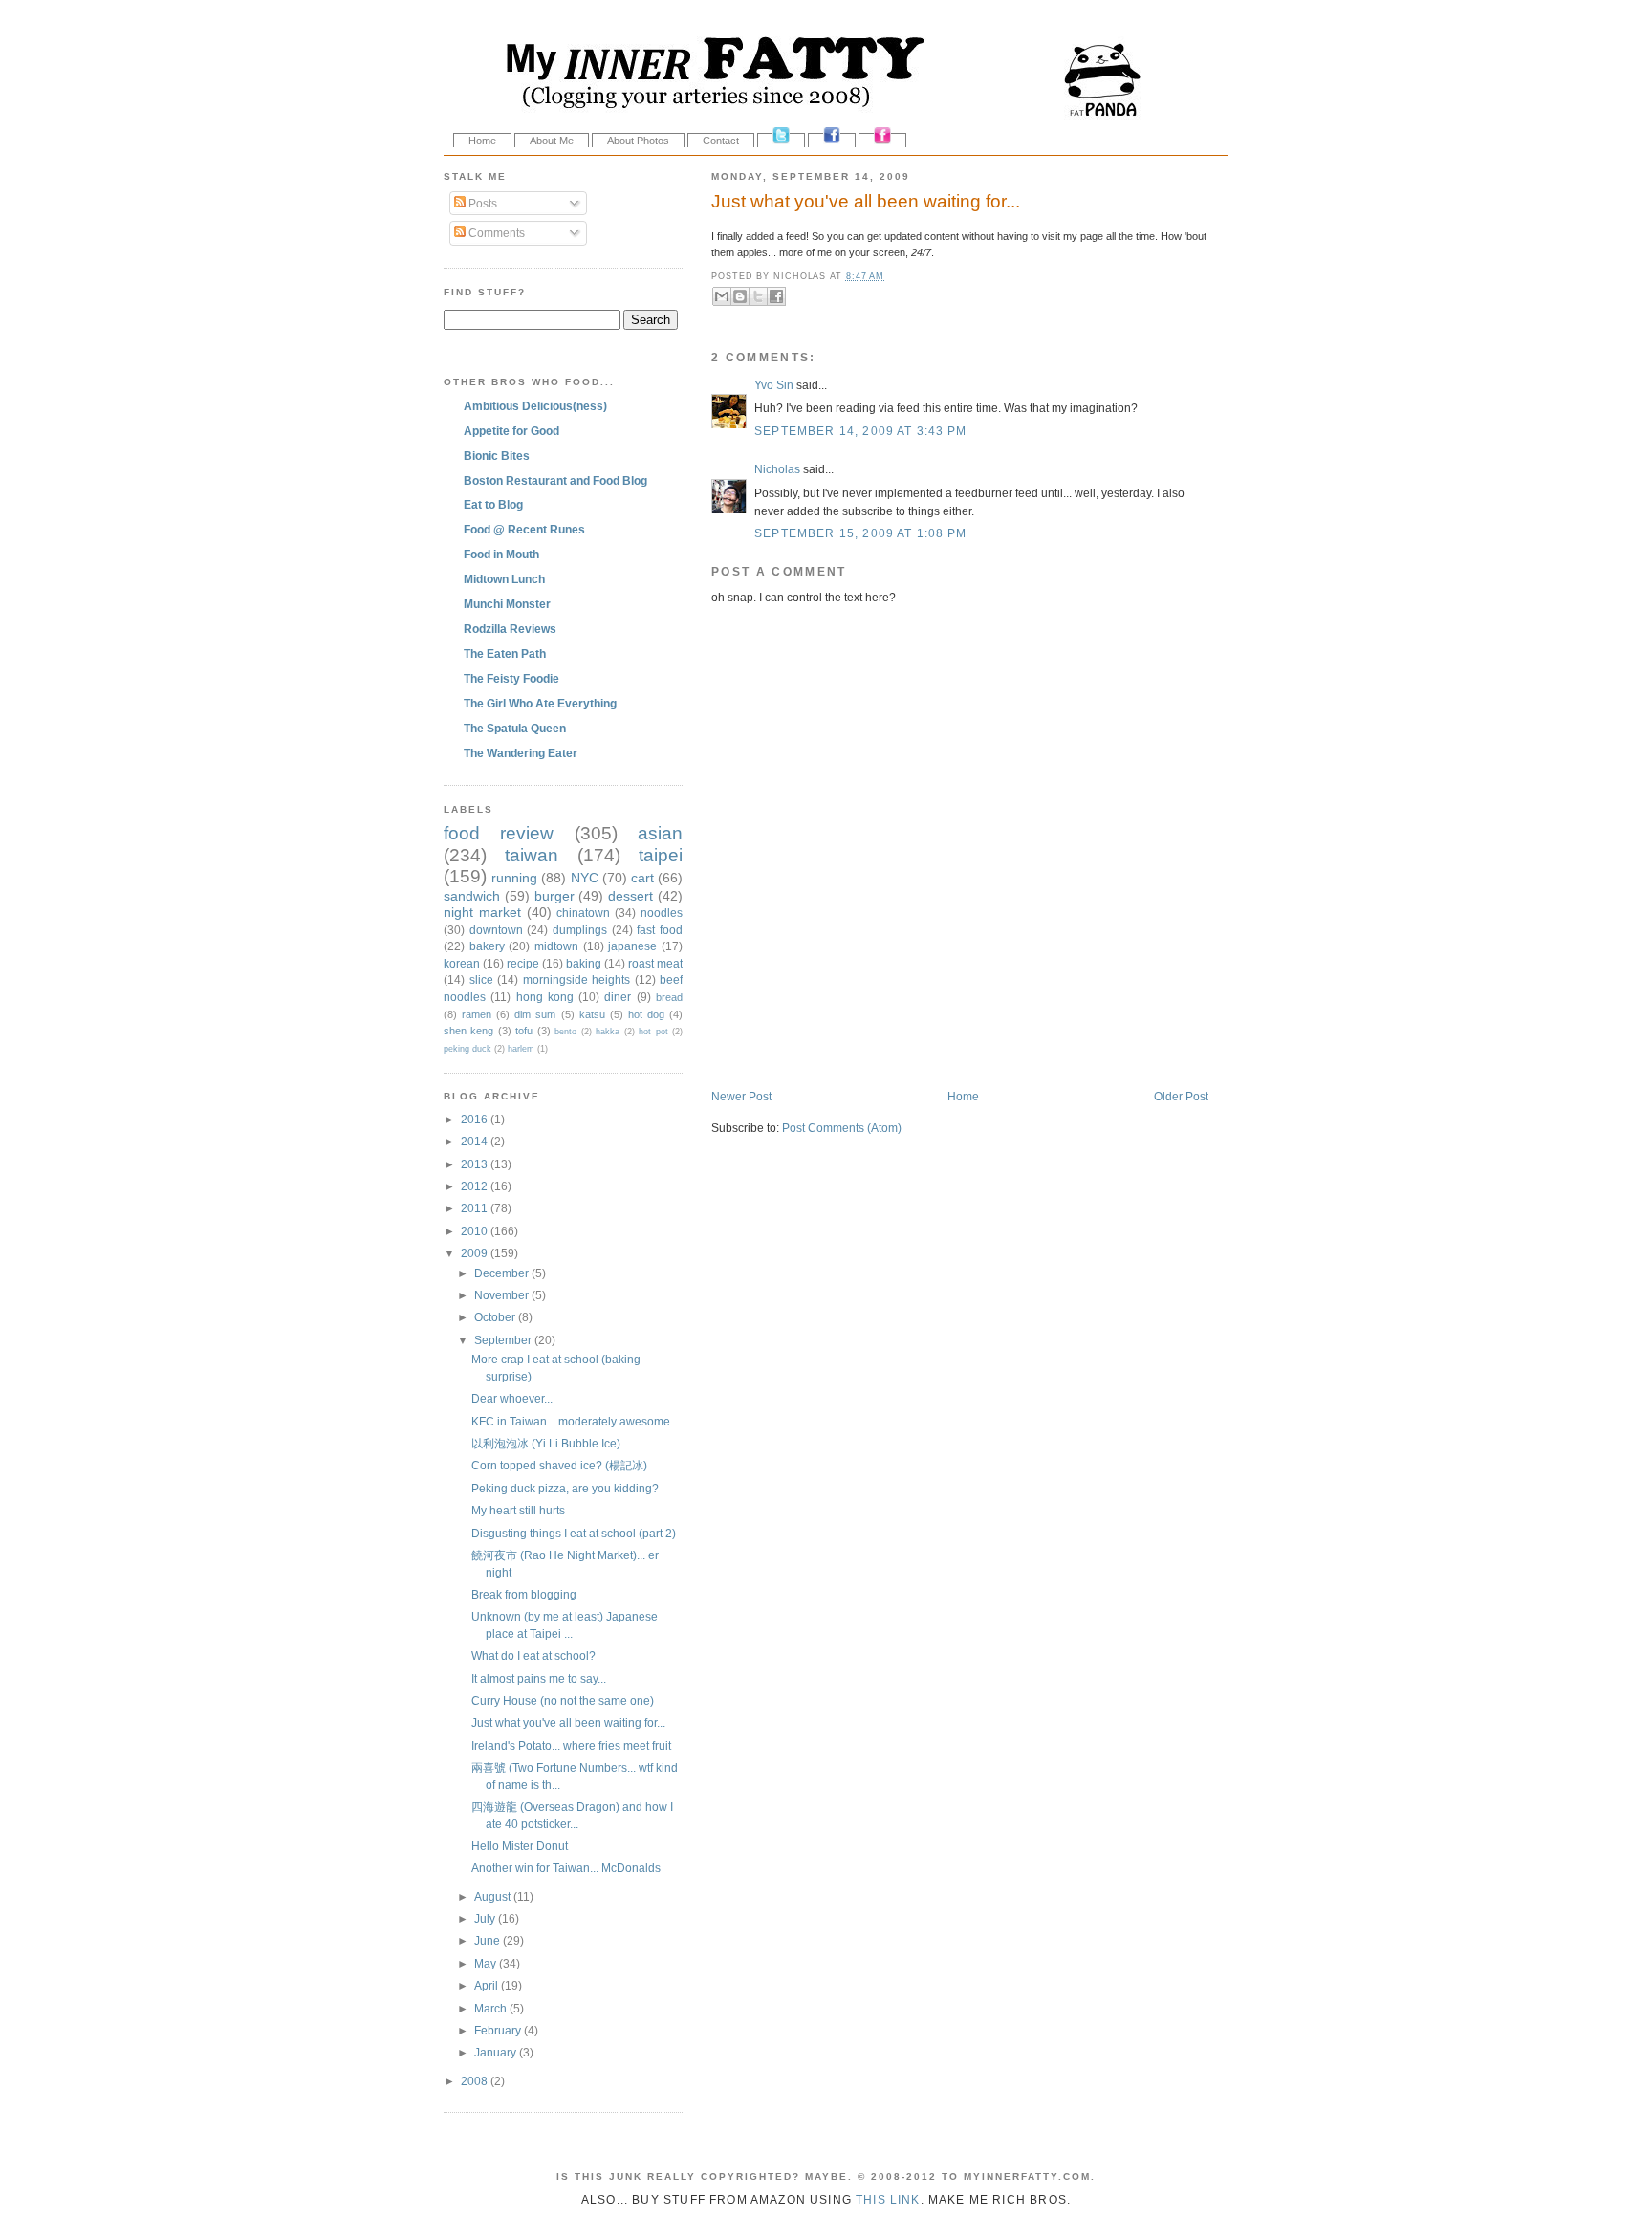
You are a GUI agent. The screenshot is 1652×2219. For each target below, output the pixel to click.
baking (584, 963)
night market (482, 912)
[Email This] (722, 296)
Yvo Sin (774, 385)
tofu (524, 1031)
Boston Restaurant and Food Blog (555, 480)
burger (554, 896)
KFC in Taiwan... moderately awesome (571, 1421)
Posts (481, 203)
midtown (556, 946)
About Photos (638, 141)
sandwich (472, 896)
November (503, 1295)
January (497, 2052)
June (489, 1940)
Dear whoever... (512, 1398)
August (494, 1896)
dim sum (535, 1014)
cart (642, 878)
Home (482, 141)
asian (660, 833)
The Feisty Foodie (511, 678)
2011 (476, 1208)
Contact (721, 141)
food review (499, 833)
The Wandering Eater (521, 753)
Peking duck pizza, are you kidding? (565, 1488)
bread (669, 997)
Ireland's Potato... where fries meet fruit (571, 1745)
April (488, 1985)
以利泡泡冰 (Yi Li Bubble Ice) (546, 1443)
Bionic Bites (497, 456)
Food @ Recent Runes (524, 529)
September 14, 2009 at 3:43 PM (860, 431)
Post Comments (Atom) (842, 1128)
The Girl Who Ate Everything (540, 703)
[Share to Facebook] (776, 296)
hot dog (646, 1014)
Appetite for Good (511, 431)
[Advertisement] (935, 1049)
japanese (632, 946)
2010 (476, 1231)
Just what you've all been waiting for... (866, 201)
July (486, 1918)
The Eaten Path (505, 653)
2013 (476, 1164)
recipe (523, 963)
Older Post (1181, 1096)
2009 (476, 1253)
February (499, 2030)
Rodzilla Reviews (510, 629)
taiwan (532, 855)
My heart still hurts (518, 1510)
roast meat (655, 963)
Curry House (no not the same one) (563, 1700)
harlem (521, 1049)
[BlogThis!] (740, 296)
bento (565, 1032)
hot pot (653, 1032)
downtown (496, 930)
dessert (630, 896)
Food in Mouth (501, 554)
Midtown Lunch (504, 579)
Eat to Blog (493, 504)
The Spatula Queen (515, 728)
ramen (477, 1014)
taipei (661, 855)
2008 (476, 2081)
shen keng (468, 1031)
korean (462, 963)
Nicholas (777, 469)
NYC (585, 878)
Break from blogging (524, 1594)
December (503, 1273)
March (492, 2008)
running (514, 878)
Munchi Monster (507, 604)
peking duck (467, 1049)
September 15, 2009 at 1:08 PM (860, 533)
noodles (662, 913)
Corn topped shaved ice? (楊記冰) (559, 1465)
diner (618, 997)
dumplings (580, 930)
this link (888, 2199)
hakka (608, 1032)
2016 (476, 1119)
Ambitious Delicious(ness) (535, 406)
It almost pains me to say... (539, 1678)
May (487, 1963)
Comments (495, 233)
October (496, 1317)
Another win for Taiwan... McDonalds (566, 1868)
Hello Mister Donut (520, 1846)
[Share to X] (758, 296)
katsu (592, 1014)
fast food (660, 930)
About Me (552, 141)
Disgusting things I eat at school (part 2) (574, 1533)
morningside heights (577, 979)
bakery (487, 946)
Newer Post (741, 1096)
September (504, 1340)
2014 (476, 1141)
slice (481, 979)
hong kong (545, 997)
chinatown (583, 913)
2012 (476, 1186)
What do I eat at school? (533, 1655)
